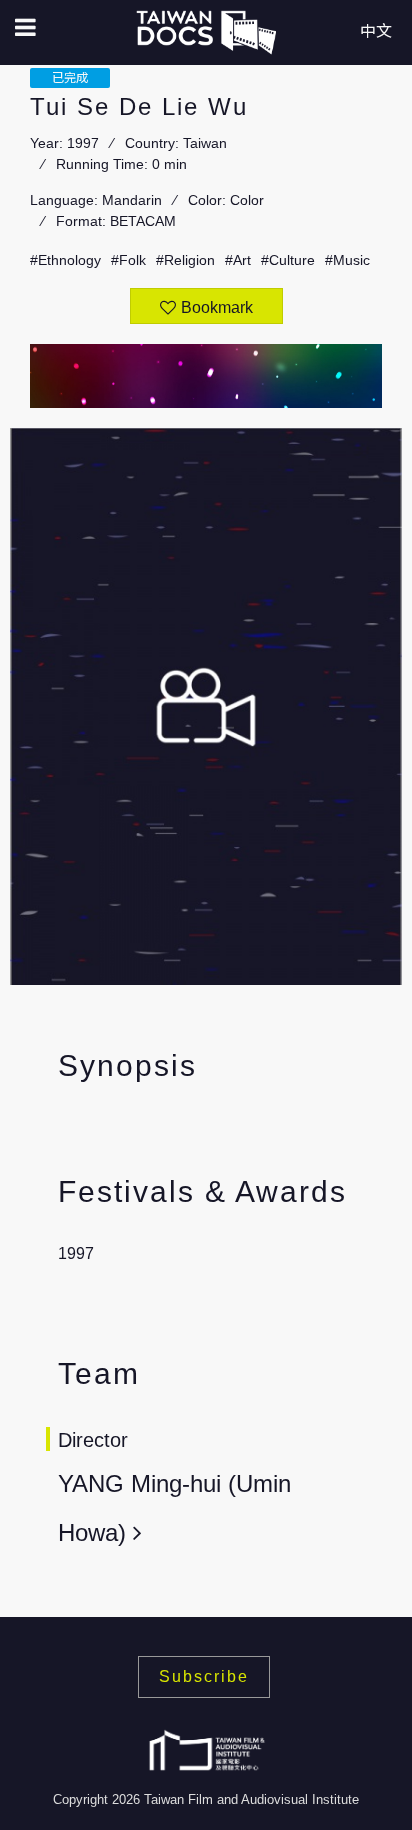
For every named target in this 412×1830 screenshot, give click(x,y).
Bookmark (217, 307)
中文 (376, 31)
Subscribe (204, 1676)
